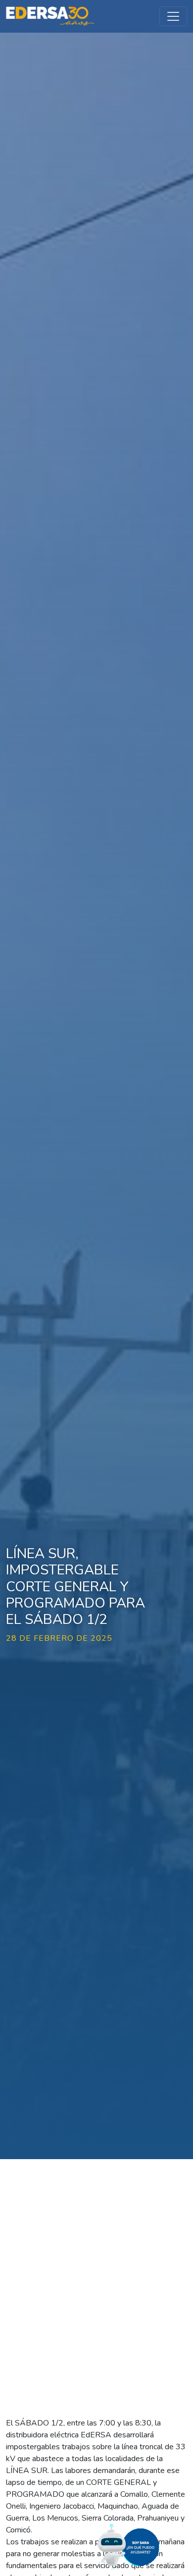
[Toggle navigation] (173, 16)
